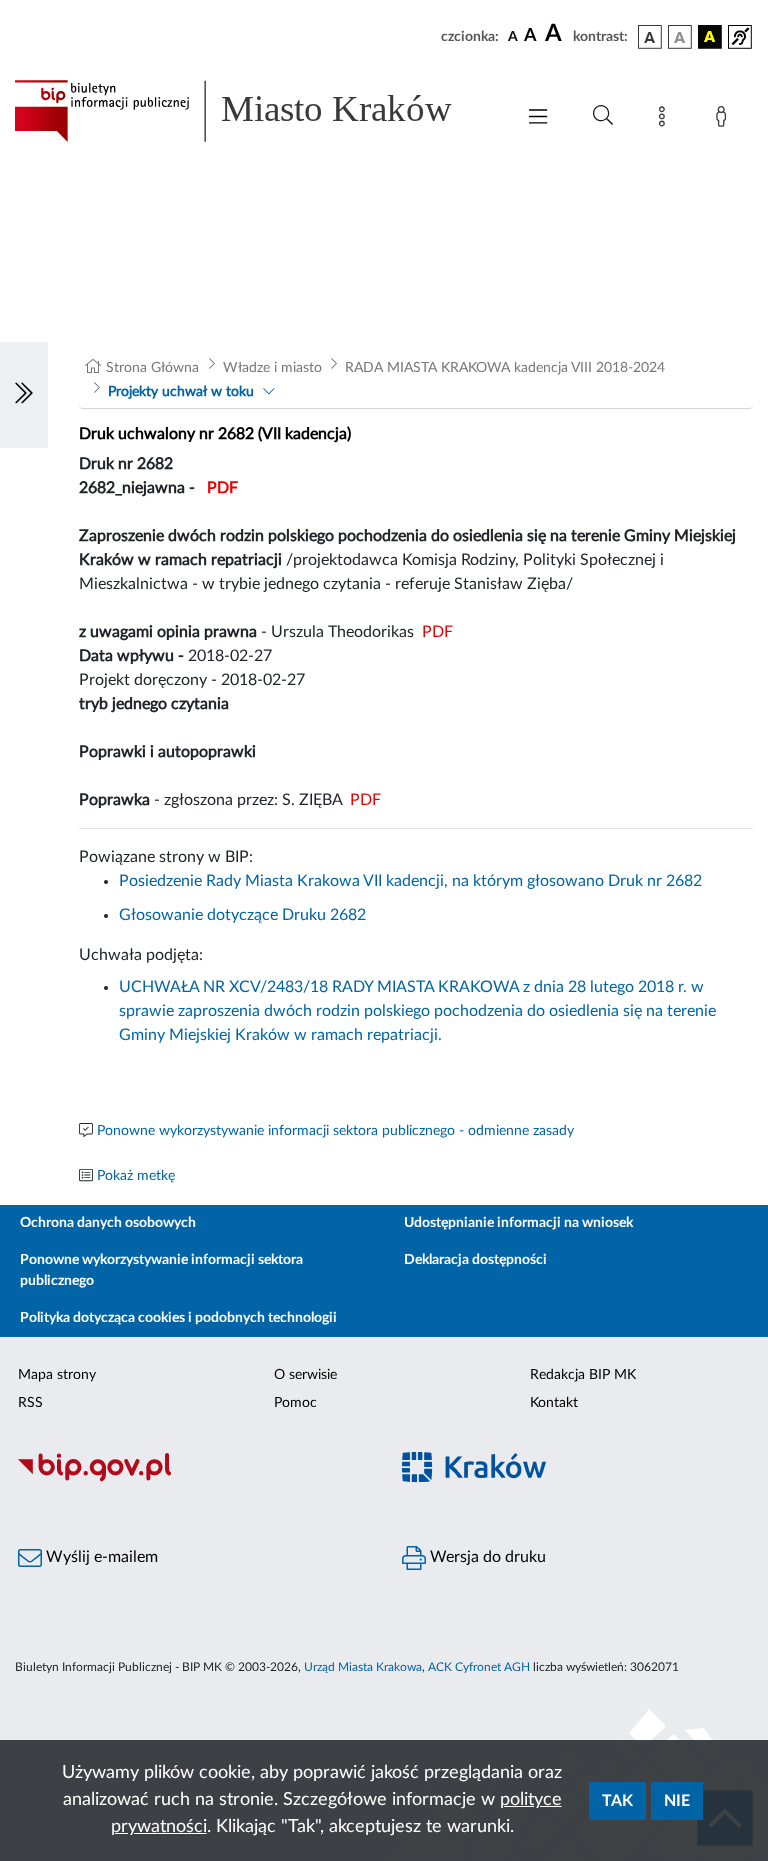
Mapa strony (57, 1375)
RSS (30, 1403)
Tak (617, 1801)
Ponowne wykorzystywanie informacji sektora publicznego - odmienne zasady (335, 1131)
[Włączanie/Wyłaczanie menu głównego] (538, 118)
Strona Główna (152, 368)
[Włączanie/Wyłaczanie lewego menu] (24, 395)
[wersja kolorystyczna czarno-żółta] (710, 37)
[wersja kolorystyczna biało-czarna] (680, 37)
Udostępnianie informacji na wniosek (518, 1223)
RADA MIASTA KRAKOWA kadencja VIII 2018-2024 (505, 368)
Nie (677, 1801)
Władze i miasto (272, 368)
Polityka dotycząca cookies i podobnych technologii (178, 1318)
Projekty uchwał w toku (181, 392)
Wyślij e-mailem (100, 1557)
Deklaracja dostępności (475, 1260)
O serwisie (305, 1375)
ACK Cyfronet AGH (479, 1667)
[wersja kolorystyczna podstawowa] (650, 37)
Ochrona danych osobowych (108, 1223)
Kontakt (554, 1403)
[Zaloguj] (725, 120)
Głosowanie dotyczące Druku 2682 (242, 915)
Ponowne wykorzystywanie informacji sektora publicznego (161, 1270)
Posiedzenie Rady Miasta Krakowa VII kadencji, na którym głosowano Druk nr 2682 (410, 881)
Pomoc (295, 1403)
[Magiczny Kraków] (576, 1479)
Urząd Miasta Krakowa (363, 1667)
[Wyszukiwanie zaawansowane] (603, 116)
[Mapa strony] (666, 120)
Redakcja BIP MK (583, 1375)
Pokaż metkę (136, 1176)
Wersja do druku (486, 1557)
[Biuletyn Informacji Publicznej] (192, 1479)
